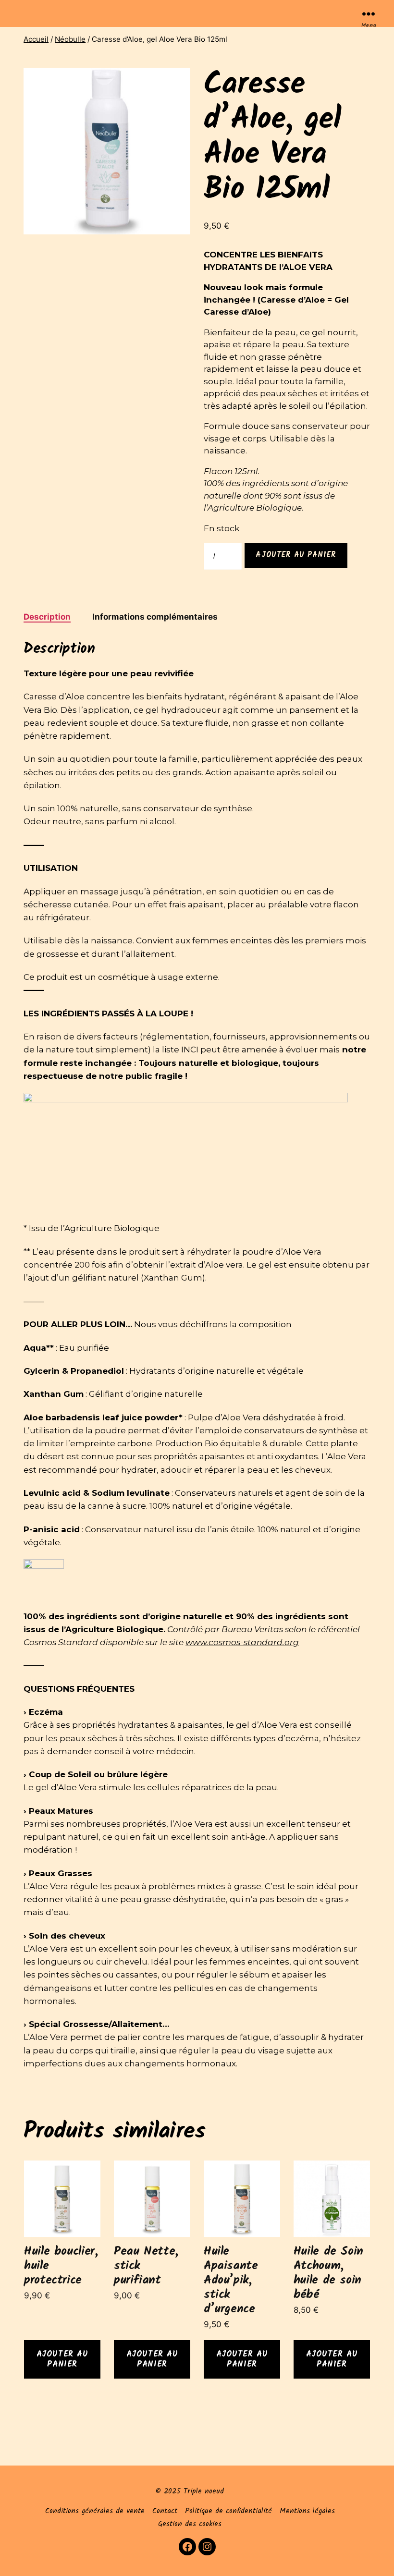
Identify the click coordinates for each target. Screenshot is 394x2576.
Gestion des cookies (190, 2524)
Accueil (36, 39)
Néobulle (70, 39)
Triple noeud (204, 2491)
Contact (165, 2511)
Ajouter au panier (296, 555)
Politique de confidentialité (228, 2511)
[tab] (47, 617)
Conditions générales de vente (95, 2511)
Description (47, 617)
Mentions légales (307, 2511)
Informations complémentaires (155, 617)
